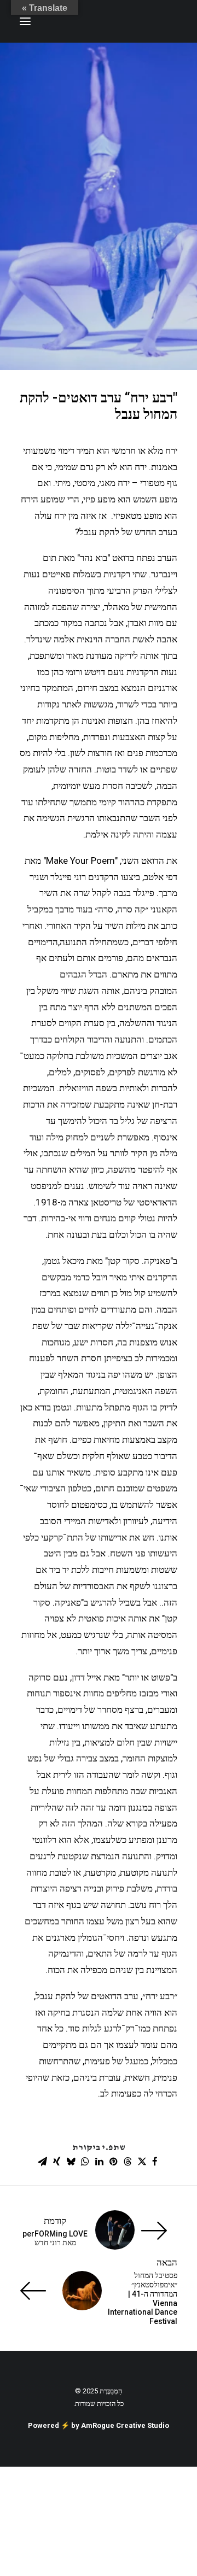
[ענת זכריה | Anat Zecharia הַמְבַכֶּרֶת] (123, 21)
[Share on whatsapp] (85, 2162)
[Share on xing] (56, 2162)
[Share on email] (42, 2162)
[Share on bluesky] (71, 2162)
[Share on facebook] (155, 2162)
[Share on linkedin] (99, 2162)
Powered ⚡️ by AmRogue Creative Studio (99, 2425)
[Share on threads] (128, 2162)
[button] (25, 21)
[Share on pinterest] (113, 2162)
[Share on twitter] (142, 2162)
